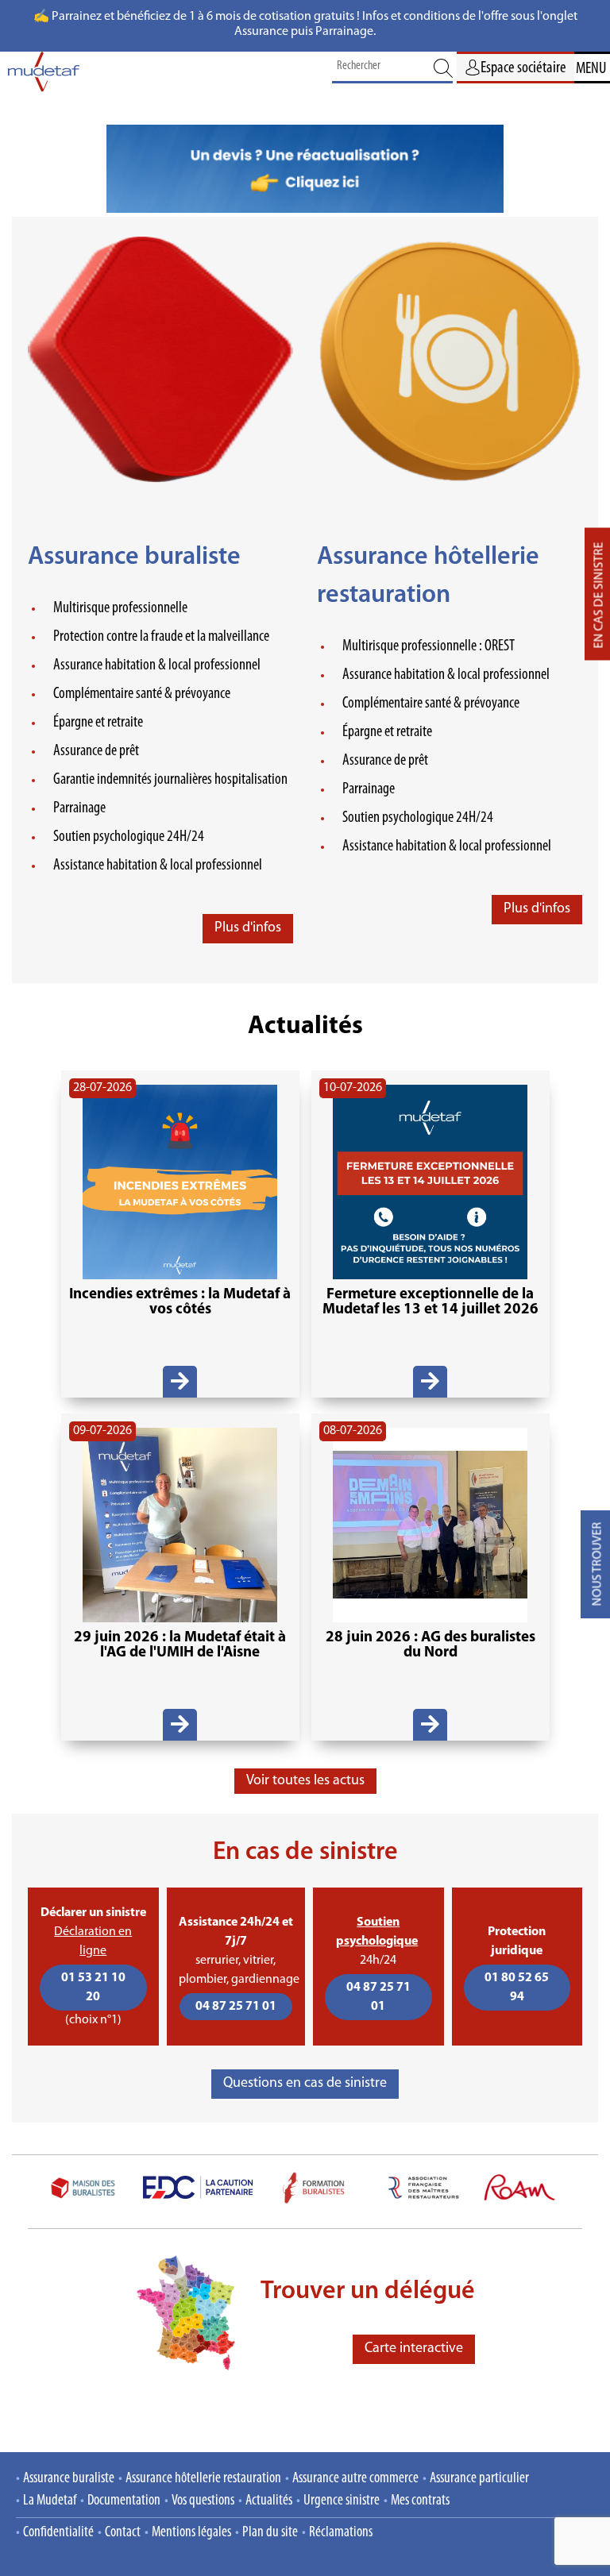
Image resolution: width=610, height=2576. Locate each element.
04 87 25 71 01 (236, 2007)
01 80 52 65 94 (517, 1988)
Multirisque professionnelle (120, 608)
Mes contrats (420, 2501)
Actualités (269, 2501)
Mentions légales (191, 2533)
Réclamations (341, 2533)
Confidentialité (58, 2533)
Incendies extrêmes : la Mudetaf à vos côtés (180, 1302)
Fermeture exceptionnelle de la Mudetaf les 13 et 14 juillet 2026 (430, 1302)
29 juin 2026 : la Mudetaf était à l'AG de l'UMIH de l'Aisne (180, 1645)
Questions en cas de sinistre (305, 2084)
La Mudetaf (50, 2501)
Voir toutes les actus (305, 1781)
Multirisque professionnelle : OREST (429, 646)
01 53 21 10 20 (93, 1988)
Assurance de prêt (96, 751)
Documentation (124, 2501)
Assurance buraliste (134, 557)
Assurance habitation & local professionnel (157, 665)
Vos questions (203, 2501)
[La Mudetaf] (44, 76)
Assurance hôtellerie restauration (203, 2479)
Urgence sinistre (342, 2501)
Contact (123, 2533)
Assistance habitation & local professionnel (158, 866)
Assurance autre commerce (355, 2479)
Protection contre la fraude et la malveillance (161, 637)
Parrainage (79, 808)
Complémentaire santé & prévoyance (142, 694)
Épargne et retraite (98, 723)
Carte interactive (414, 2349)
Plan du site (270, 2533)
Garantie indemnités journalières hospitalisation (170, 780)
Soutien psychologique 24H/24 (129, 837)
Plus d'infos (248, 928)
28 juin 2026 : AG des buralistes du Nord (430, 1645)
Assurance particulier (479, 2479)
